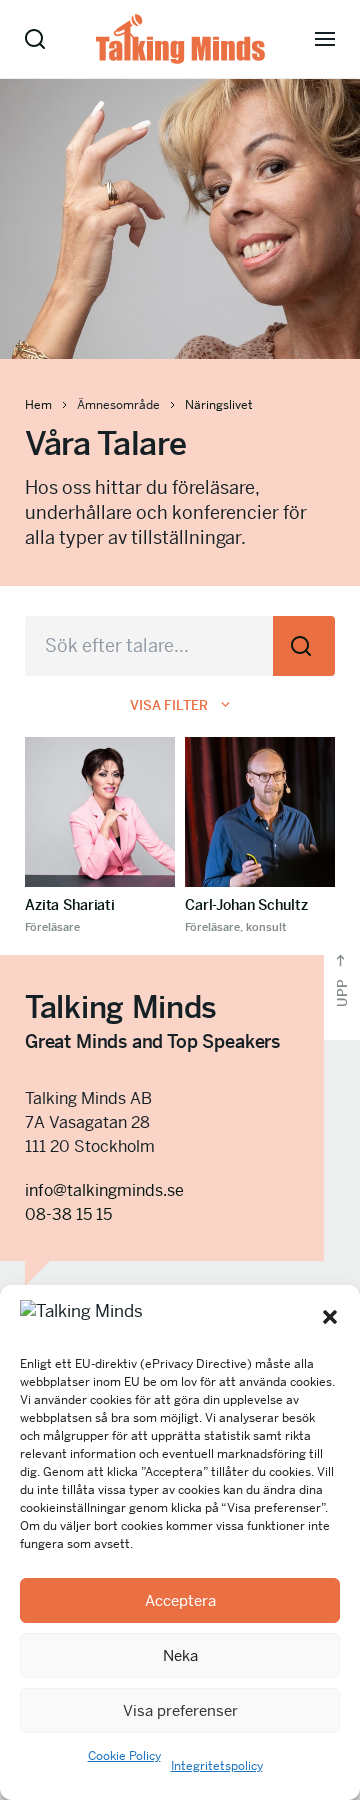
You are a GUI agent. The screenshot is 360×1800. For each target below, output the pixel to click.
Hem (38, 405)
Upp (342, 991)
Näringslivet (219, 405)
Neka (180, 1655)
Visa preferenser (180, 1710)
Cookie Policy (124, 1756)
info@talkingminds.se (104, 1190)
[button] (330, 1317)
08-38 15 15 (68, 1214)
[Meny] (325, 39)
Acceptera (180, 1600)
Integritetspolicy (217, 1766)
